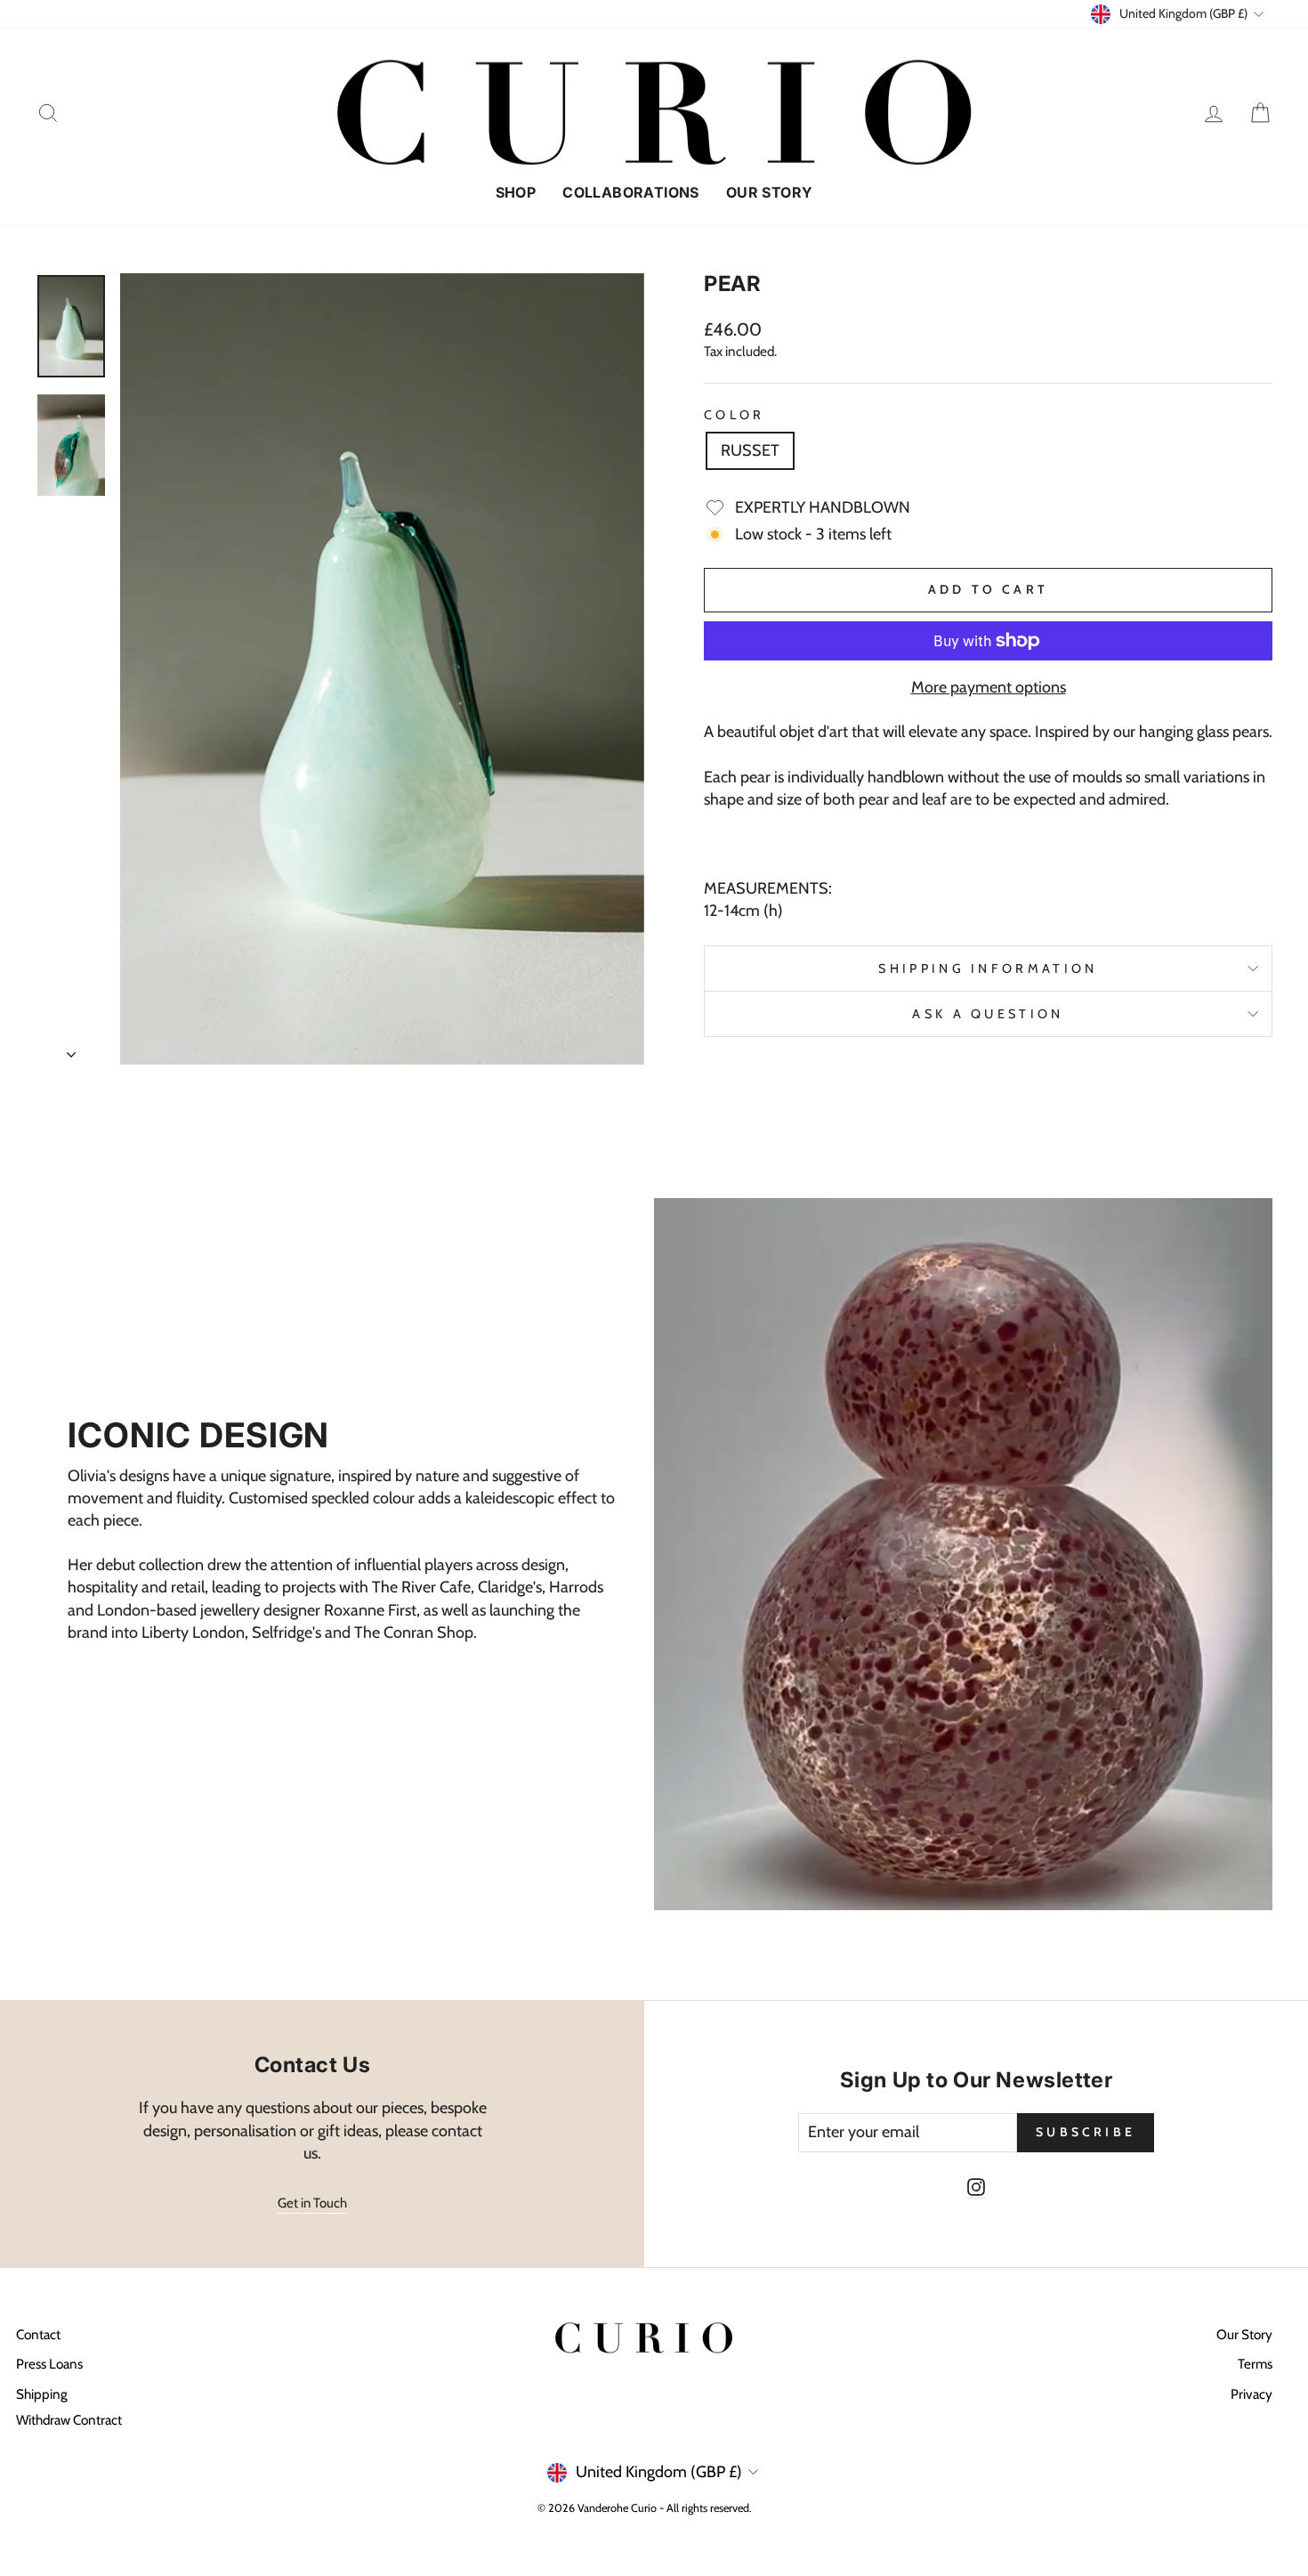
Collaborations (631, 192)
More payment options (989, 687)
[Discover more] (345, 1554)
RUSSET (750, 450)
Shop (516, 192)
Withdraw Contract (69, 2420)
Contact (38, 2334)
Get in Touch (312, 2203)
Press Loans (49, 2364)
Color (735, 415)
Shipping (42, 2394)
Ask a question (988, 1014)
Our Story (770, 192)
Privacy (1251, 2394)
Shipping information (988, 968)
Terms (1255, 2364)
